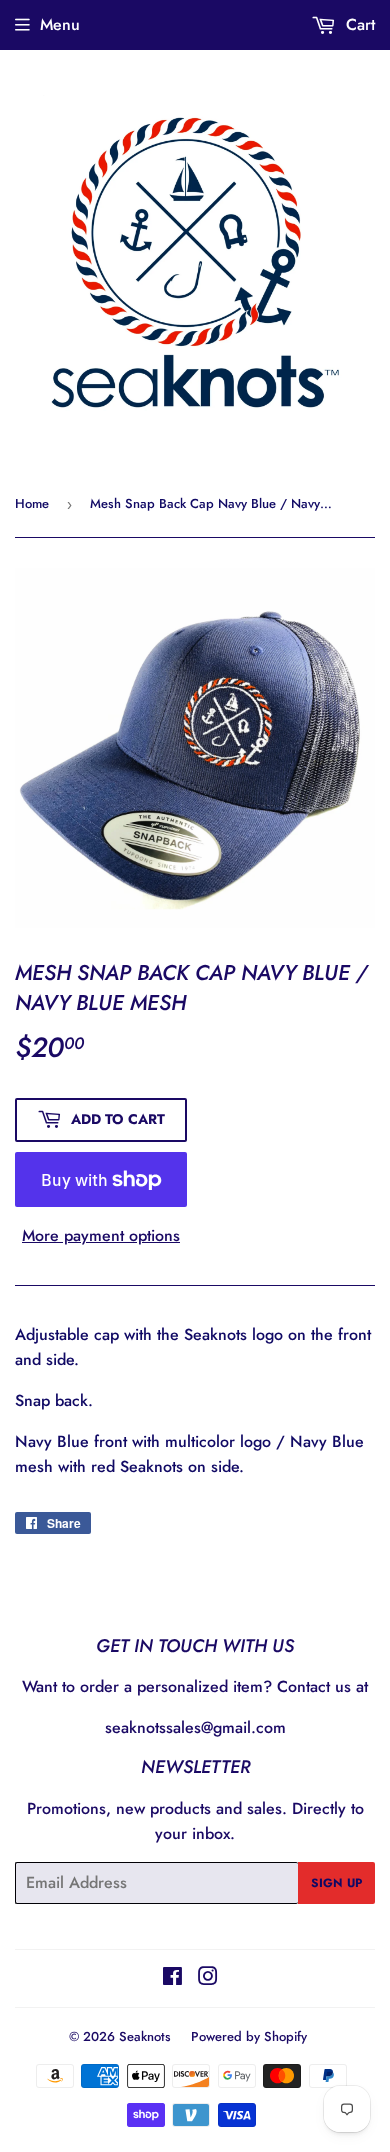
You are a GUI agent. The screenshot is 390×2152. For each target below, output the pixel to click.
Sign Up (336, 1883)
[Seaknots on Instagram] (208, 1978)
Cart (358, 24)
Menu (60, 24)
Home (32, 503)
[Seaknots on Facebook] (172, 1978)
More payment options (101, 1235)
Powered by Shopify (249, 2036)
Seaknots (145, 2036)
